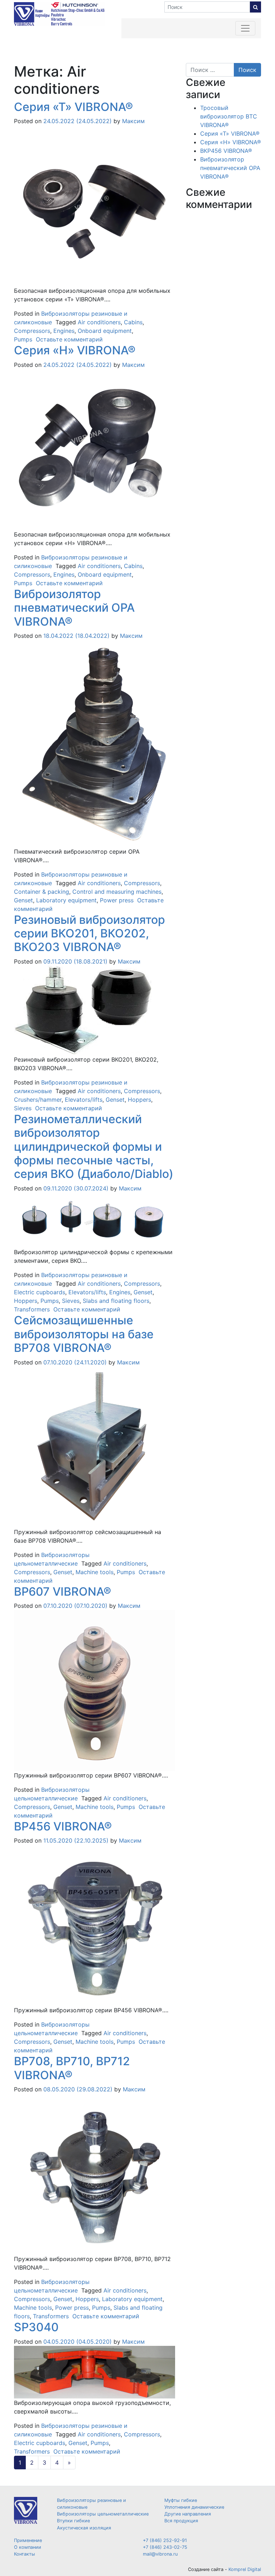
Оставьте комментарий (69, 339)
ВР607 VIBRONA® (62, 1592)
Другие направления (188, 2514)
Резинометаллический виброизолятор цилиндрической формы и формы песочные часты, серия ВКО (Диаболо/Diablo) (94, 1147)
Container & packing (42, 892)
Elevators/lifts (84, 1100)
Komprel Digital (245, 2569)
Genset (23, 900)
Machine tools (95, 1572)
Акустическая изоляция (84, 2528)
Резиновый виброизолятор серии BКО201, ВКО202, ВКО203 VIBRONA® (90, 933)
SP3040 (36, 2327)
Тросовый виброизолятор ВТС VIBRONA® (229, 116)
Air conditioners (99, 322)
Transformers (32, 1309)
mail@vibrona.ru (160, 2554)
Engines (64, 331)
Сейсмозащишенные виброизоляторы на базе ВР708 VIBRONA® (84, 1334)
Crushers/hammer (38, 1100)
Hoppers (139, 1100)
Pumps (23, 339)
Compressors (32, 331)
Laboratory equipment (66, 900)
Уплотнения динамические (194, 2507)
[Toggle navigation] (245, 28)
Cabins (133, 322)
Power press (117, 900)
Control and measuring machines (117, 892)
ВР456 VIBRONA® (63, 1826)
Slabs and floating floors (116, 1301)
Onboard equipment (105, 331)
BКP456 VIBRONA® (226, 151)
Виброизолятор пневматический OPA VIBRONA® (74, 608)
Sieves (23, 1108)
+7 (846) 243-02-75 (165, 2547)
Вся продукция (181, 2521)
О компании (28, 2547)
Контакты (25, 2554)
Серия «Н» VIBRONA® (75, 350)
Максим (132, 121)
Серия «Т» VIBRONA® (73, 107)
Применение (28, 2540)
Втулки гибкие (73, 2521)
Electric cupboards (40, 1292)
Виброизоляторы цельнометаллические (103, 2514)
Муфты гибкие (181, 2500)
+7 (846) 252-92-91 (165, 2540)
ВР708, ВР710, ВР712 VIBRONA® (72, 2068)
